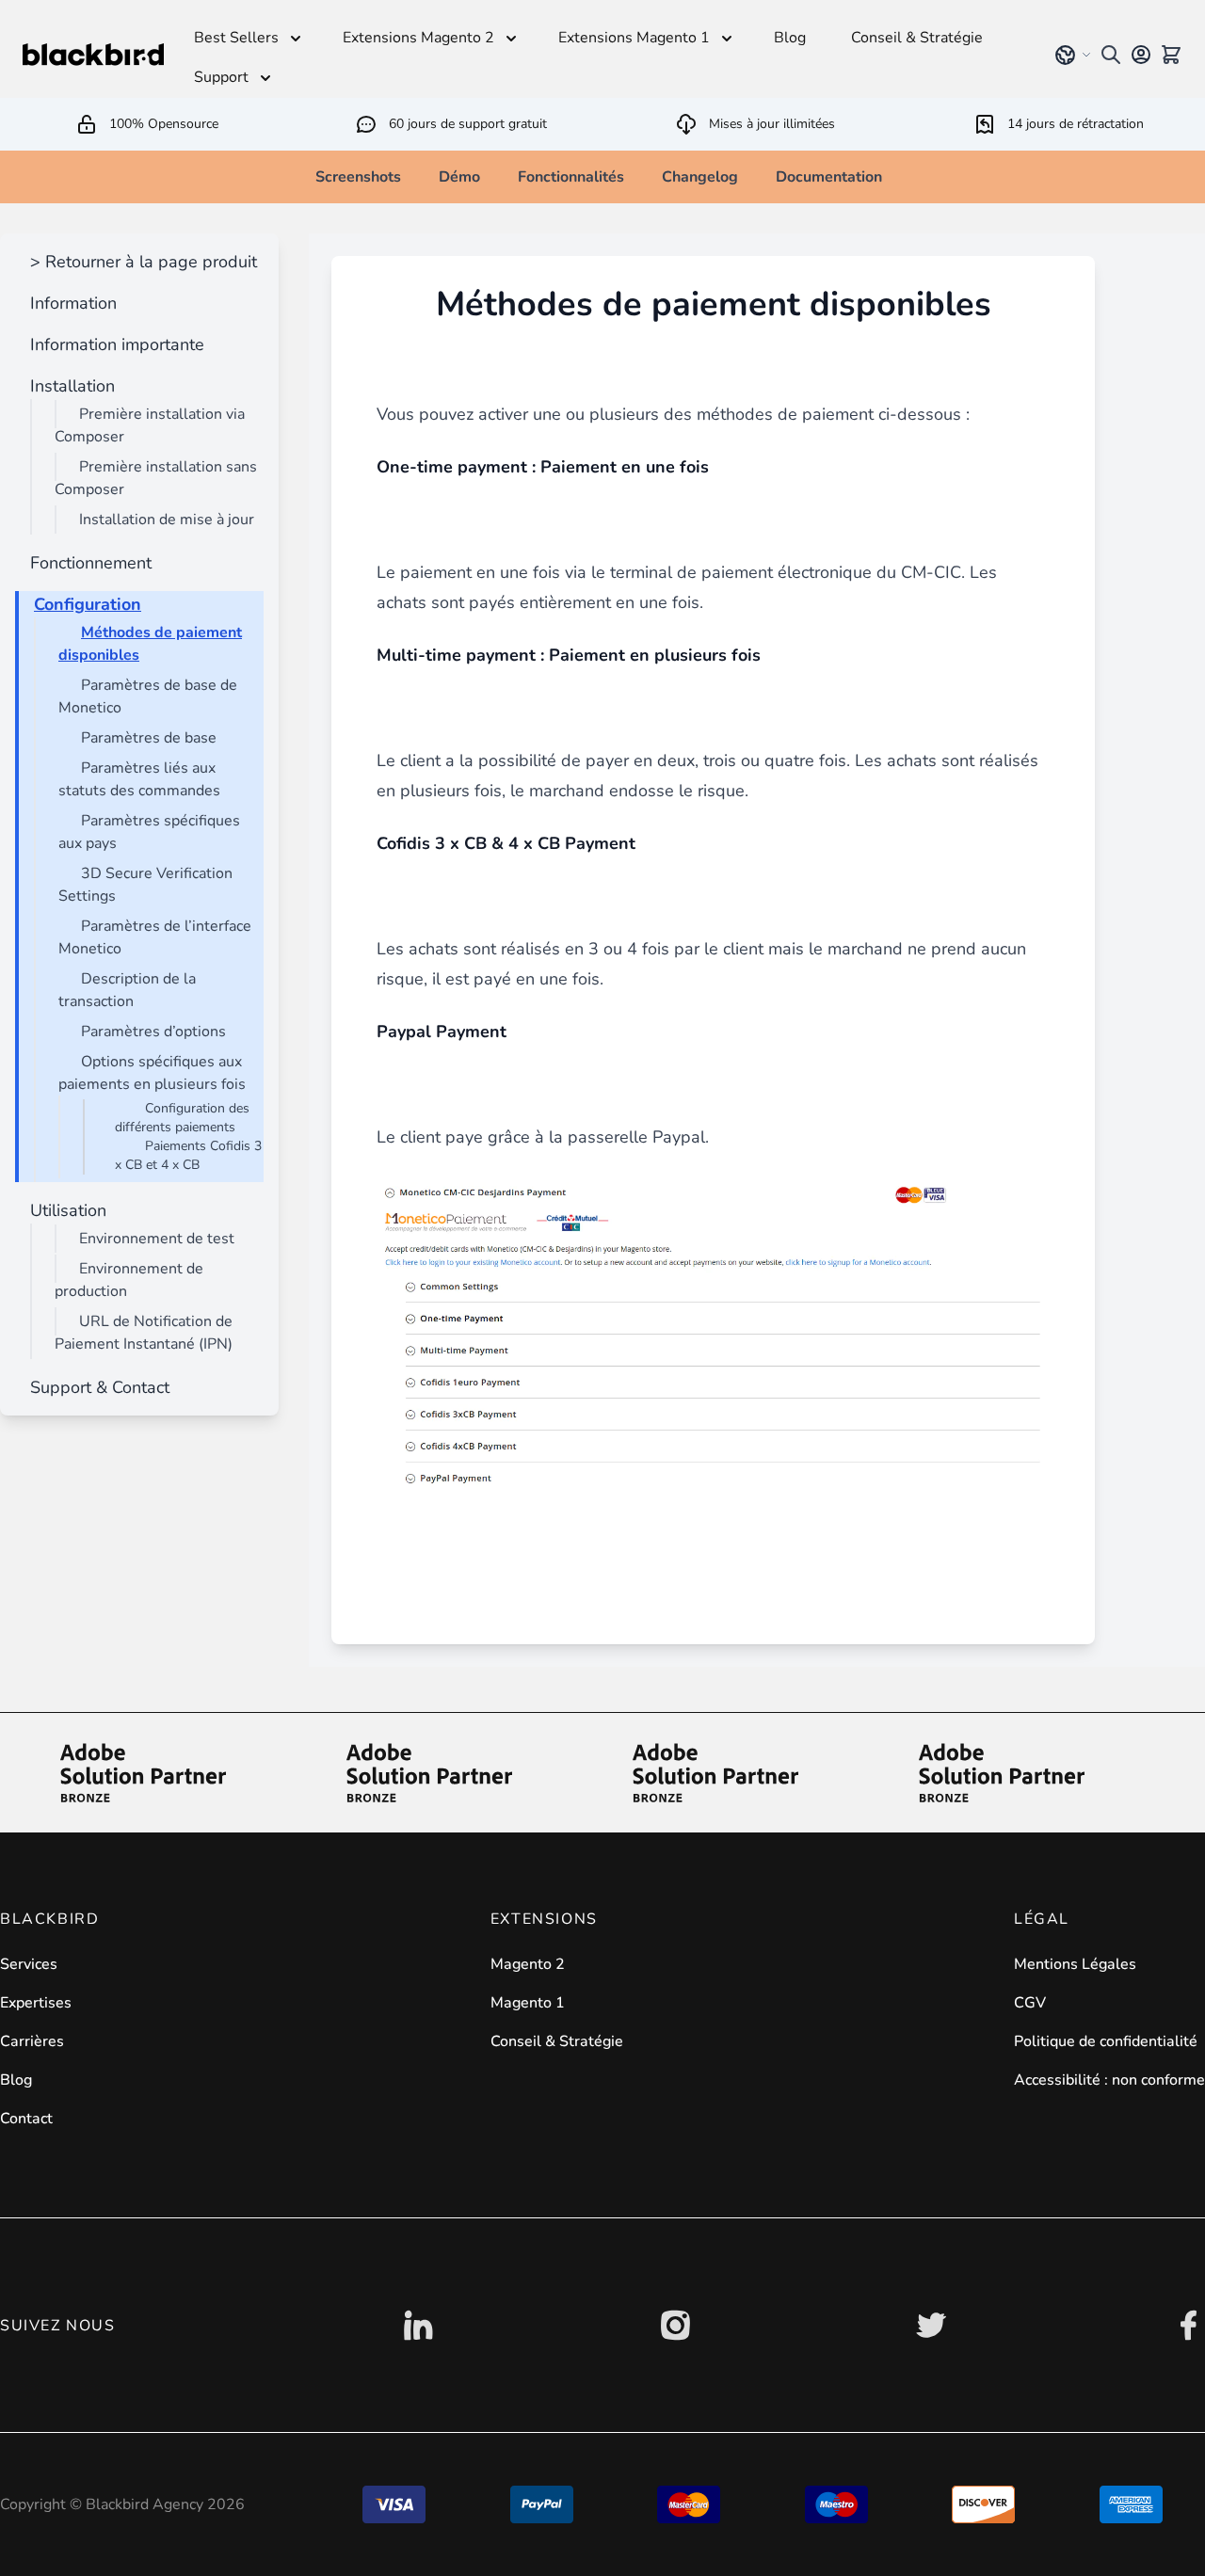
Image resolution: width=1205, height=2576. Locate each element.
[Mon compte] (1141, 55)
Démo (459, 177)
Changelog (700, 177)
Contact (26, 2119)
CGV (1030, 2003)
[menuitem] (140, 262)
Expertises (36, 2003)
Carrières (32, 2041)
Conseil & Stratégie (557, 2041)
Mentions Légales (1075, 1964)
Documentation (829, 177)
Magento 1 (528, 2003)
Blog (16, 2080)
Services (29, 1964)
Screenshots (358, 177)
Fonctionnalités (571, 177)
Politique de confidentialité (1106, 2041)
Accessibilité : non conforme (1109, 2080)
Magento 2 (528, 1964)
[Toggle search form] (1111, 55)
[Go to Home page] (93, 55)
